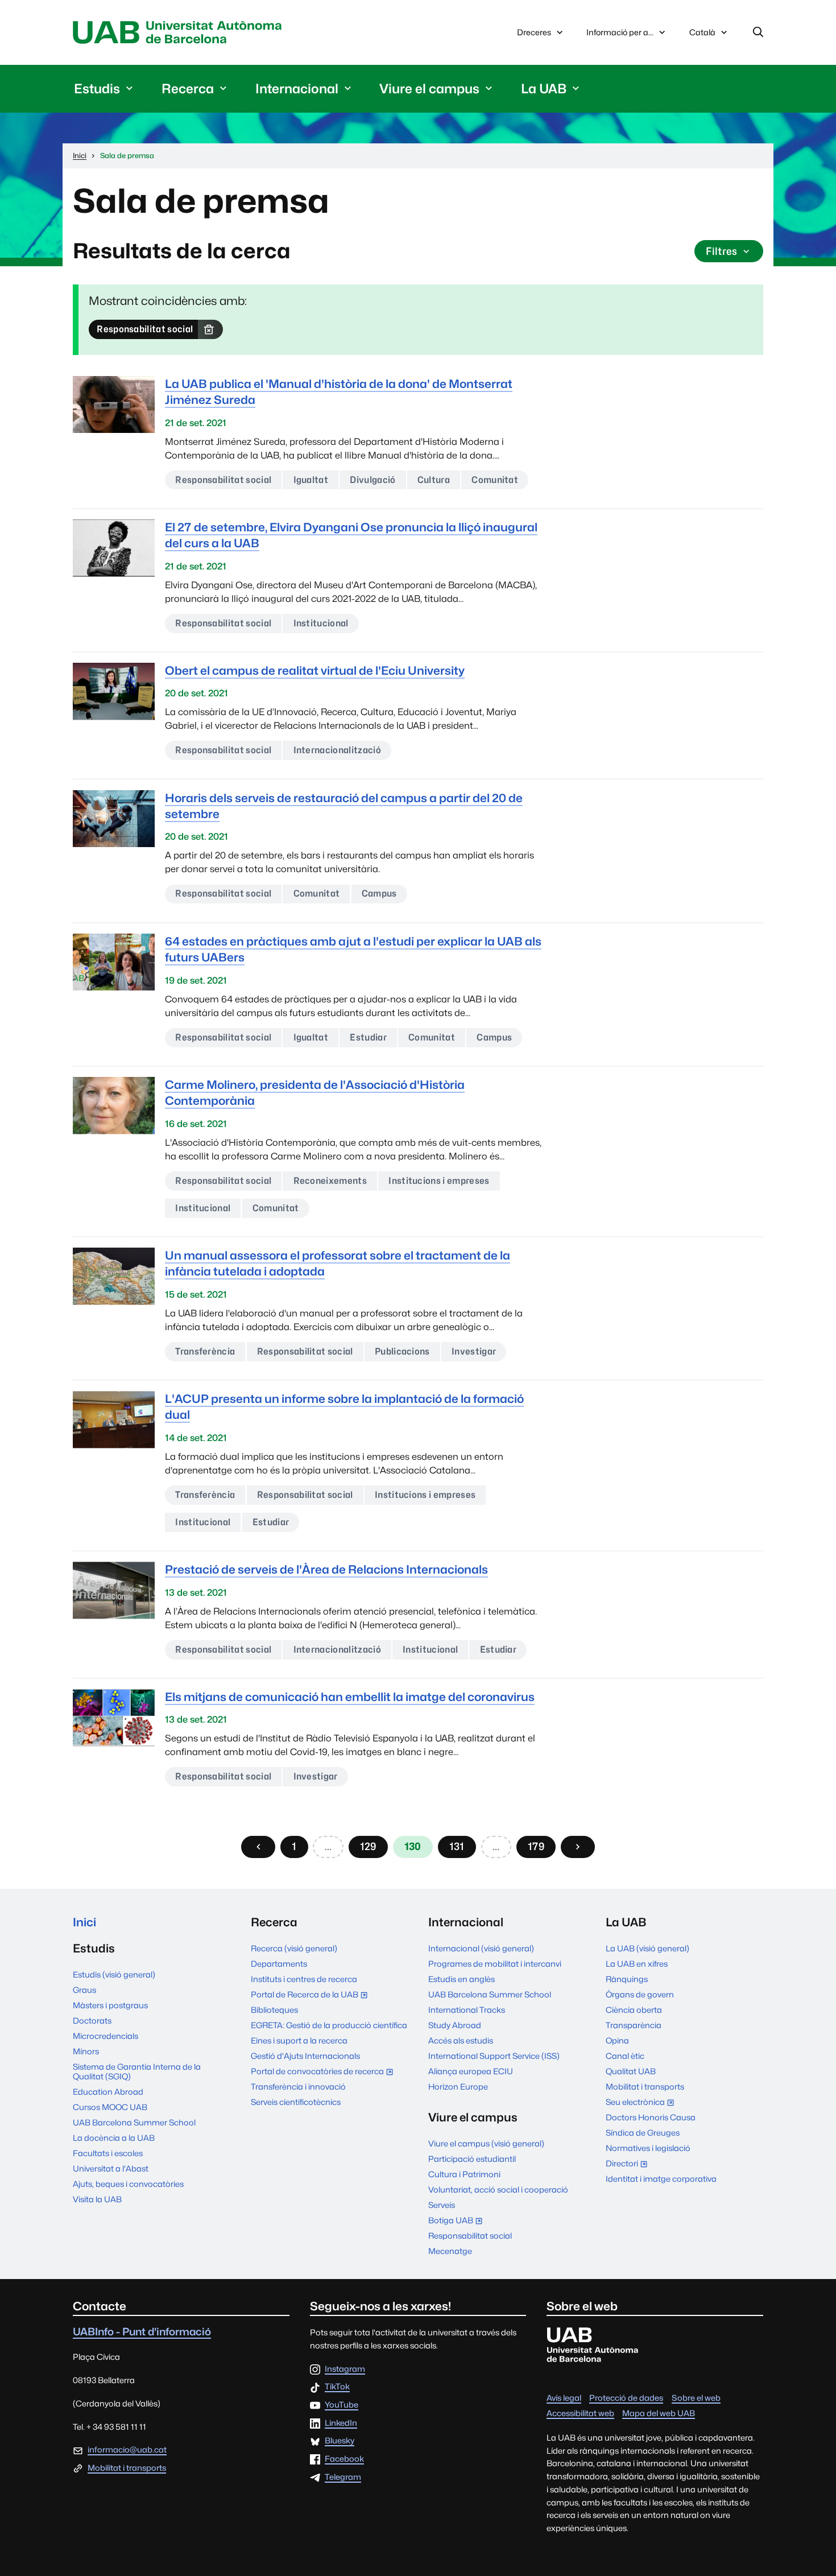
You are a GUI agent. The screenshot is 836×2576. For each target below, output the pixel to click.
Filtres (721, 251)
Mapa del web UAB (659, 2413)
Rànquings (627, 1979)
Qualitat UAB (631, 2071)
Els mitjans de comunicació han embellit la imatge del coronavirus (350, 1697)
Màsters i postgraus (110, 2005)
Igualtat (311, 480)
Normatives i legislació (648, 2148)
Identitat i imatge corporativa (661, 2179)
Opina (617, 2040)
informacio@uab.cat (127, 2449)
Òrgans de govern (640, 1994)
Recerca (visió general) (294, 1948)
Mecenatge (450, 2251)
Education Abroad (108, 2092)
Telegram (343, 2477)
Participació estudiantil (472, 2159)
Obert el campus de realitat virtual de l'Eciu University (315, 670)
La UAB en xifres (637, 1964)
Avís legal (564, 2398)
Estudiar (368, 1037)
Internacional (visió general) (481, 1948)
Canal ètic (625, 2056)
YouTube (342, 2405)
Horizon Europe (458, 2086)
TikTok (337, 2387)
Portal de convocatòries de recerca (325, 2072)
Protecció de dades (626, 2398)
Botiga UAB (458, 2221)
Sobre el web (696, 2398)
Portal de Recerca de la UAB (312, 1995)
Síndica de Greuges (643, 2133)
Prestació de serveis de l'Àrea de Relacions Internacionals (326, 1569)
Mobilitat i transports (645, 2086)
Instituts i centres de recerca (304, 1979)
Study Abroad (455, 2025)
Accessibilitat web (580, 2413)
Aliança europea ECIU (471, 2071)
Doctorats (92, 2020)
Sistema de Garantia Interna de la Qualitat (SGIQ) (137, 2071)
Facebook (344, 2459)
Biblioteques (274, 2010)
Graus (84, 1990)
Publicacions (402, 1351)
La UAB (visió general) (647, 1948)
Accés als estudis (461, 2040)
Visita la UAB (97, 2199)
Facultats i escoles (108, 2153)
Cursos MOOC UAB (110, 2107)
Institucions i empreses (439, 1181)
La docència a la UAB (114, 2138)
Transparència (634, 2025)
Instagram (345, 2369)
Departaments (279, 1964)
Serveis (442, 2205)
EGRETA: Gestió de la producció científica (329, 2025)
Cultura (434, 480)
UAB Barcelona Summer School (134, 2122)
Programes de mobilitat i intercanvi (495, 1964)
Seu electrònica (643, 2103)
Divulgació (373, 480)
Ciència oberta (634, 2010)
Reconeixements (330, 1181)
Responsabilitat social (145, 329)
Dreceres (534, 32)
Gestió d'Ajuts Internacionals (305, 2056)
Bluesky (340, 2441)
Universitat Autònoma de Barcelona (180, 32)
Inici (84, 1922)
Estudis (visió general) (114, 1974)
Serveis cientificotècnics (296, 2102)
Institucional (321, 623)
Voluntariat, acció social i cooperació (498, 2189)
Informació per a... (620, 32)
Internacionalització (337, 750)
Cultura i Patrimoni (464, 2174)
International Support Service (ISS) (494, 2056)
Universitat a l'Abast (111, 2168)
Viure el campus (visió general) (486, 2143)
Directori (629, 2164)
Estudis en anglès (462, 1979)
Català (702, 35)
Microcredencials (105, 2036)
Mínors (86, 2051)
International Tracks (467, 2010)
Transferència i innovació (298, 2086)
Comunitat (495, 480)
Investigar (474, 1351)
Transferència (205, 1351)
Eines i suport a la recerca (299, 2040)
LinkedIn (341, 2423)
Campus (379, 893)
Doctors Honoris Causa (651, 2117)
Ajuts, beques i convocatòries (128, 2184)
